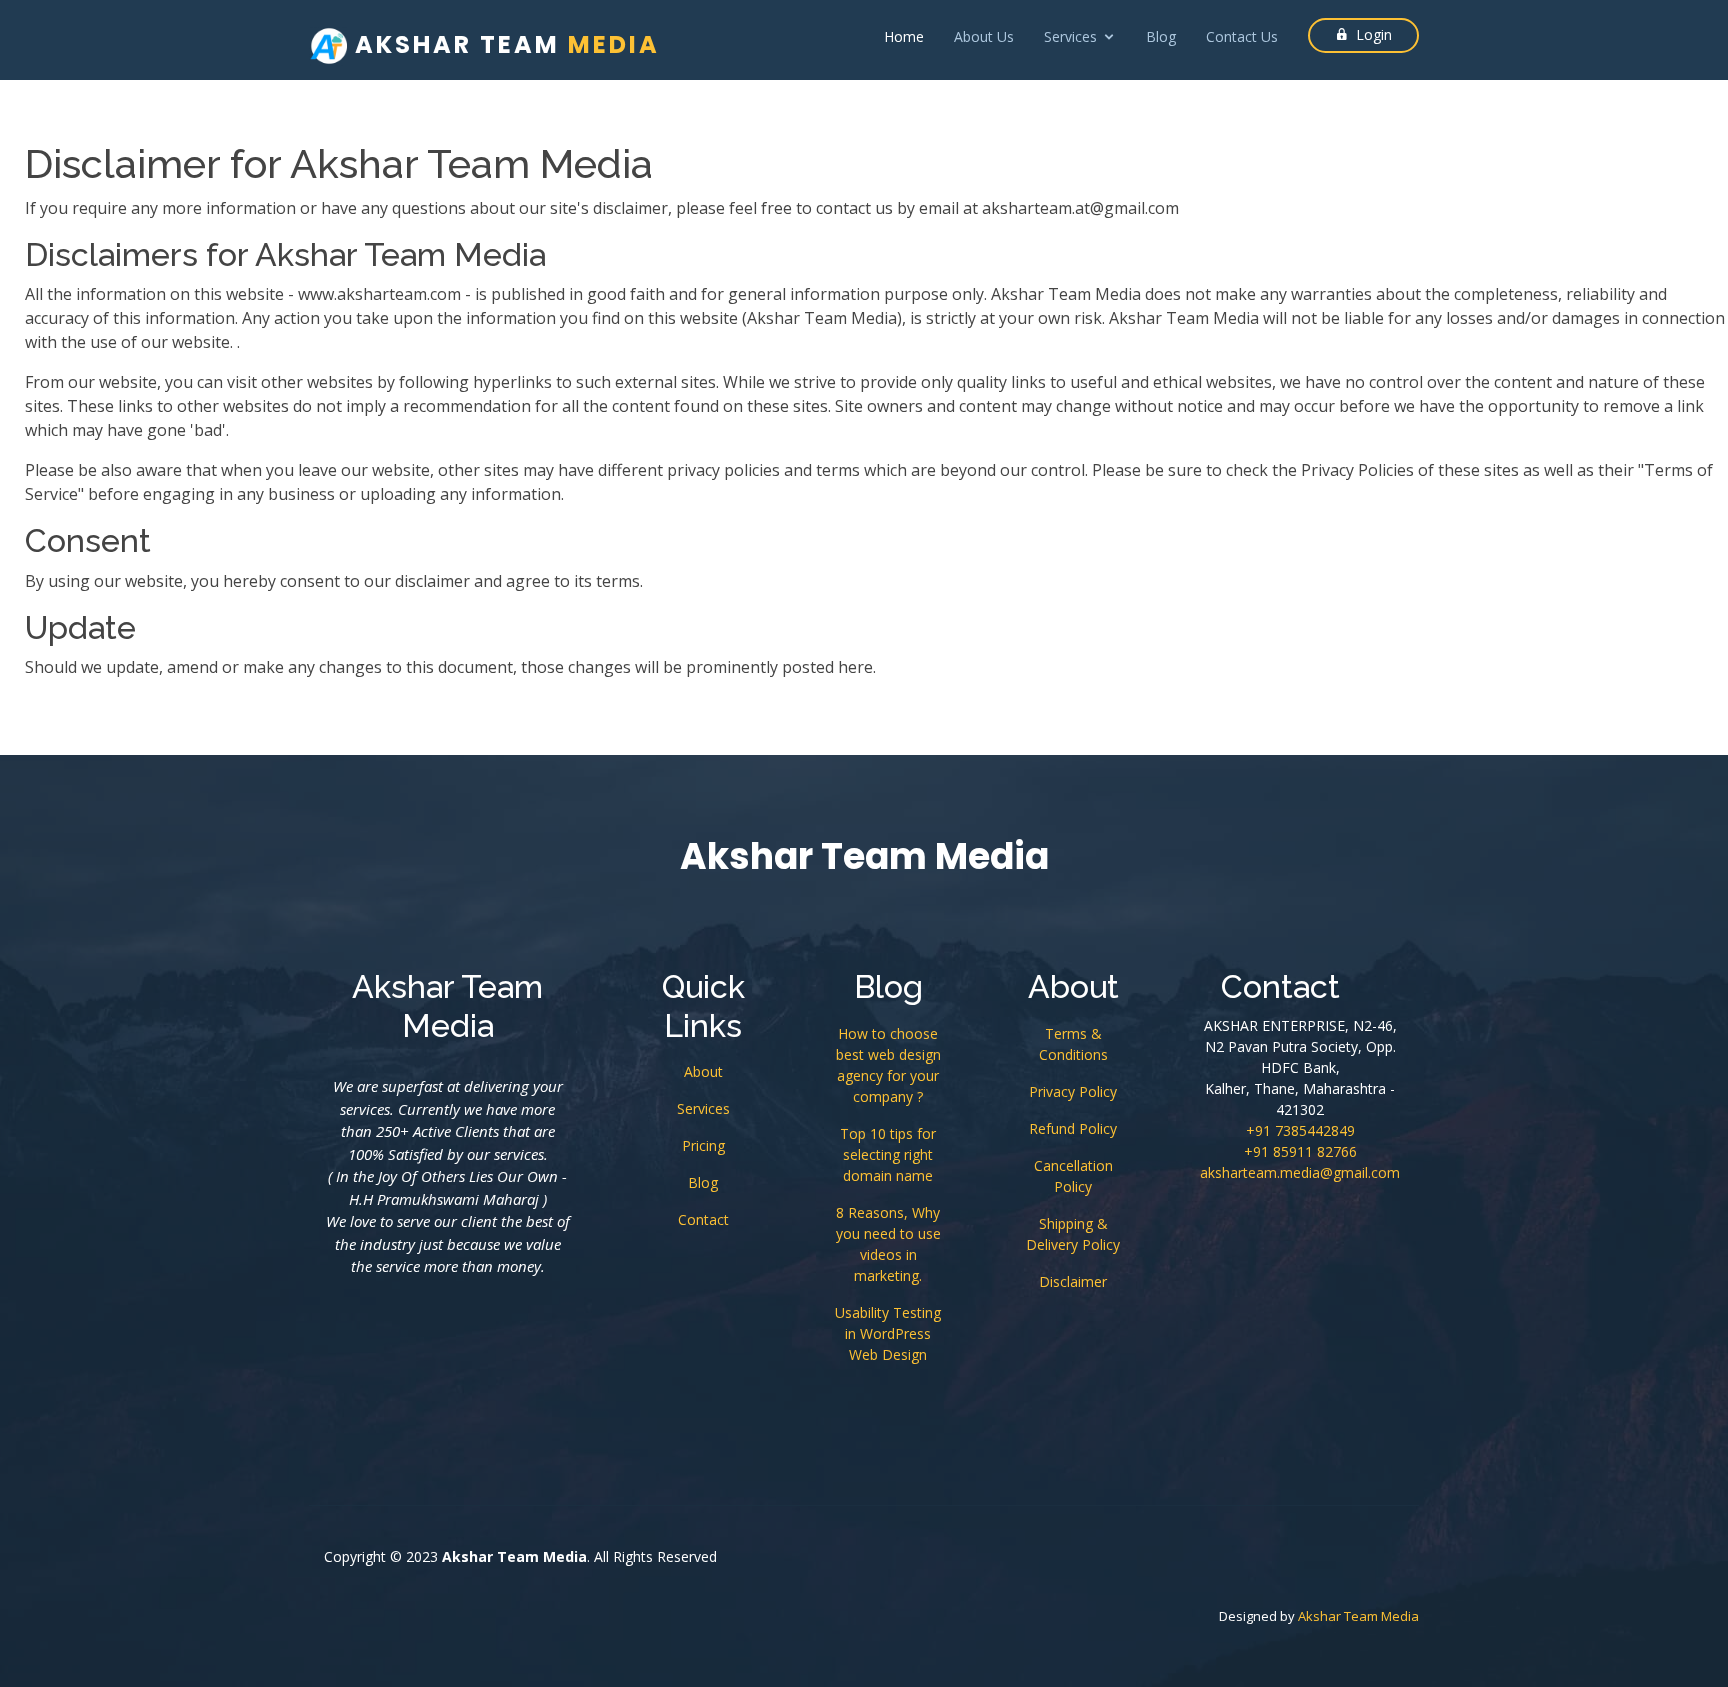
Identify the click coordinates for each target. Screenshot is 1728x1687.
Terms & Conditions (1073, 1044)
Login (1374, 34)
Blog (1161, 36)
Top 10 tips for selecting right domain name (888, 1154)
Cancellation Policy (1073, 1176)
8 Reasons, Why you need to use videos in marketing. (888, 1244)
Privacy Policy (1073, 1091)
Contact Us (1242, 36)
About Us (984, 36)
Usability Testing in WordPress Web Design (888, 1333)
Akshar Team (503, 44)
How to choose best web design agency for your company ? (888, 1065)
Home (904, 36)
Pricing (703, 1145)
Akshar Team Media (1358, 1616)
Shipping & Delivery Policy (1073, 1234)
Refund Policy (1073, 1128)
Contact (703, 1219)
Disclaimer (1073, 1281)
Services (703, 1108)
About (703, 1071)
